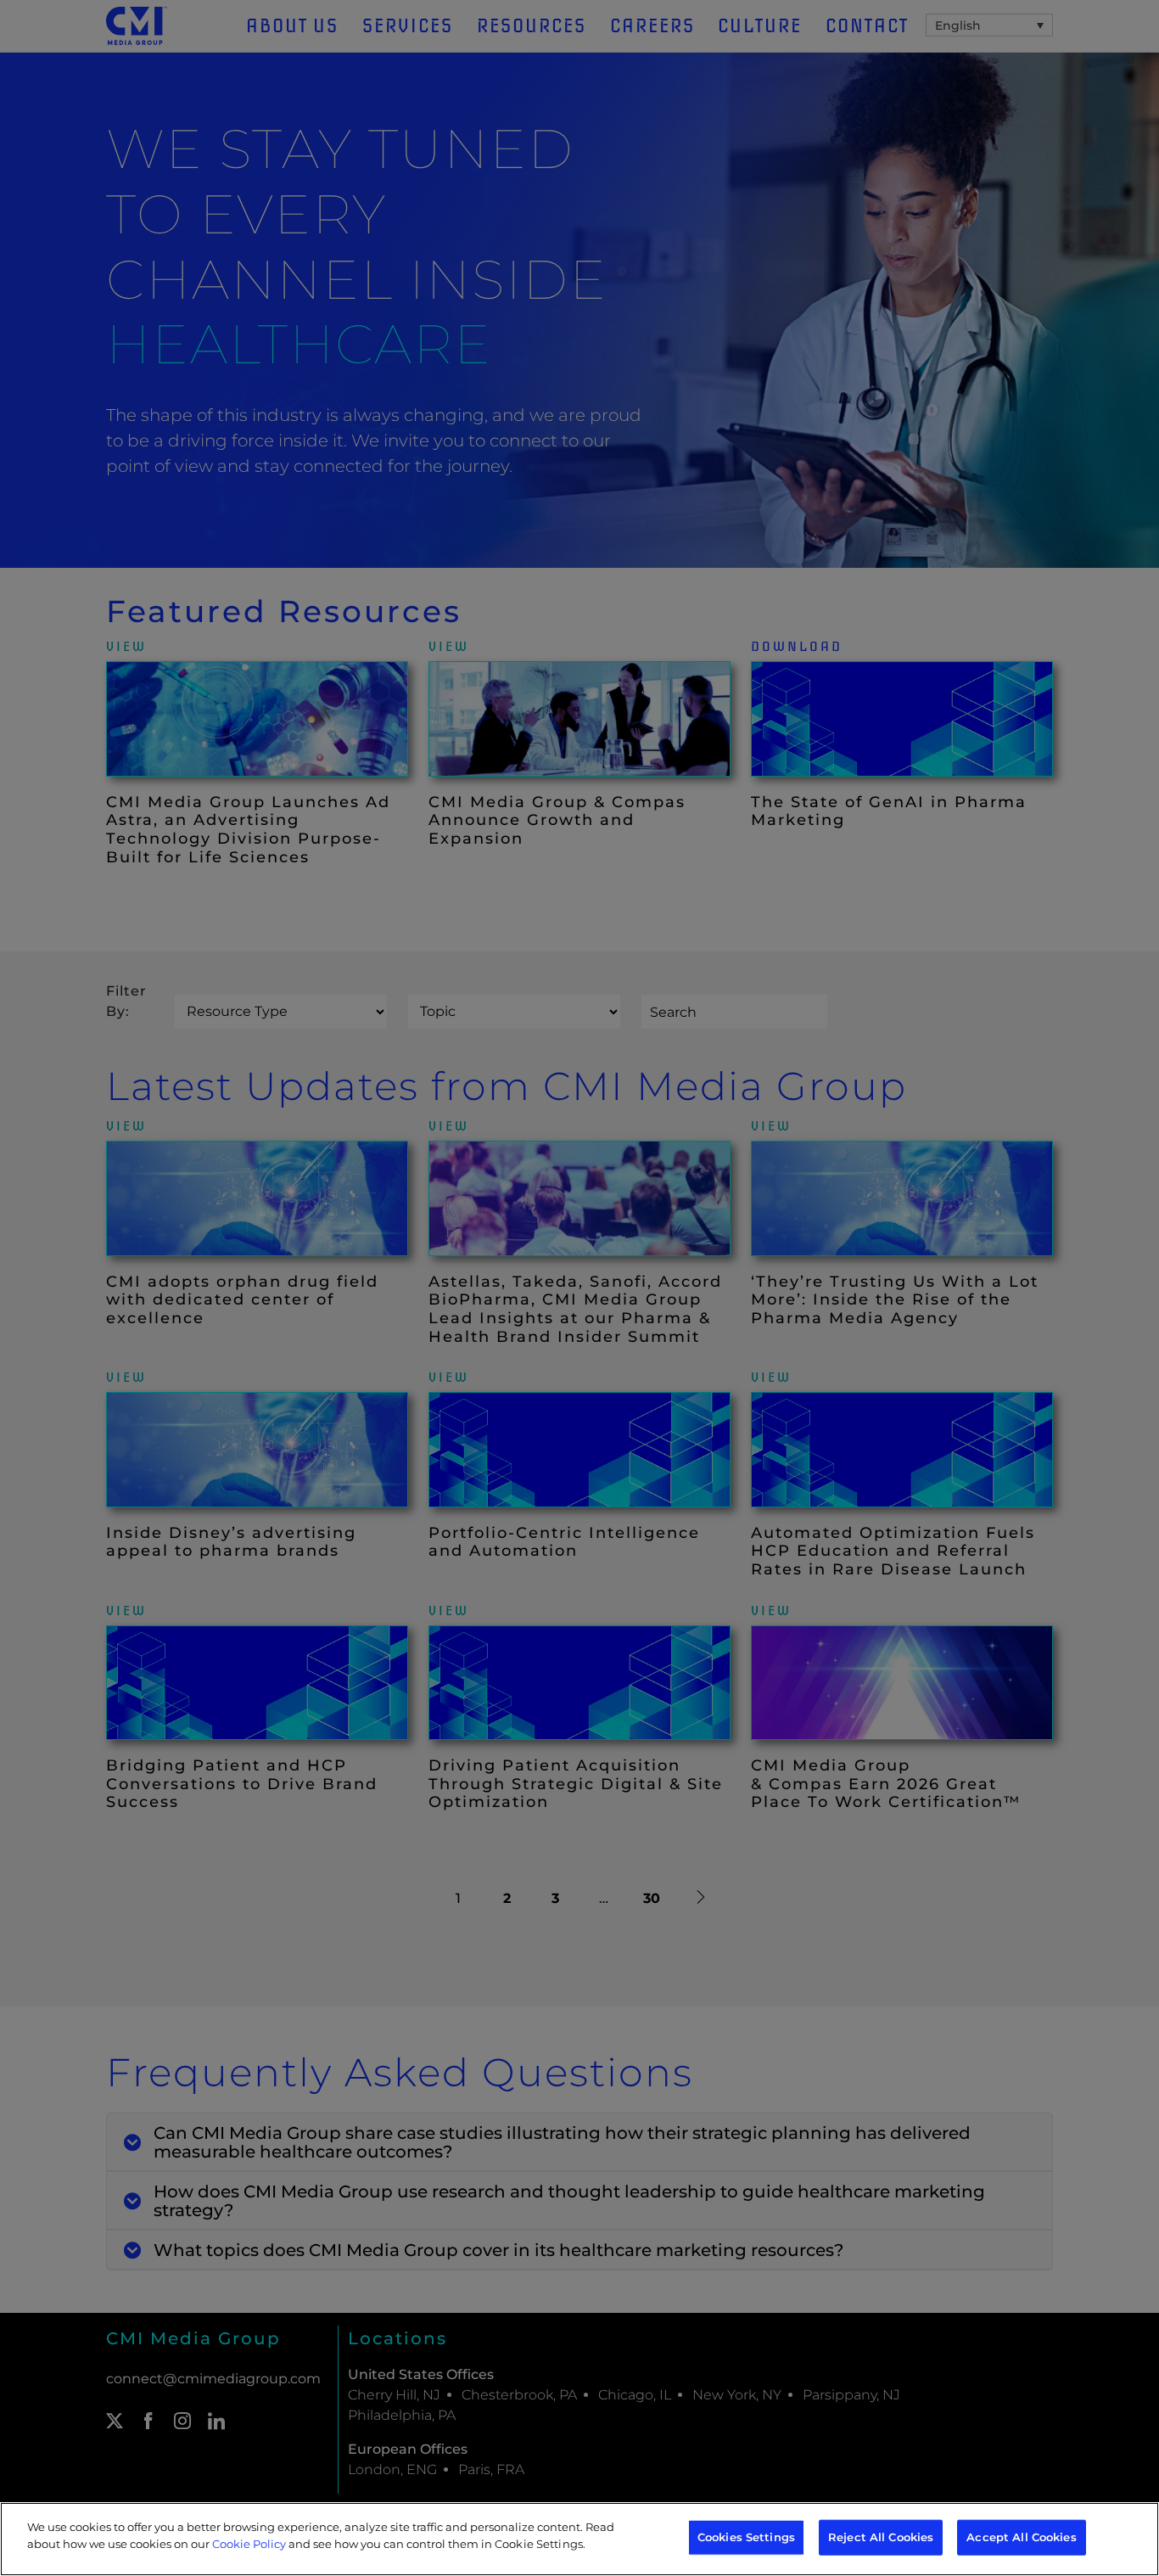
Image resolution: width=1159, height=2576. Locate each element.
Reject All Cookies (881, 2537)
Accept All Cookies (1021, 2537)
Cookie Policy (249, 2543)
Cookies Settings (746, 2537)
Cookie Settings (539, 2543)
